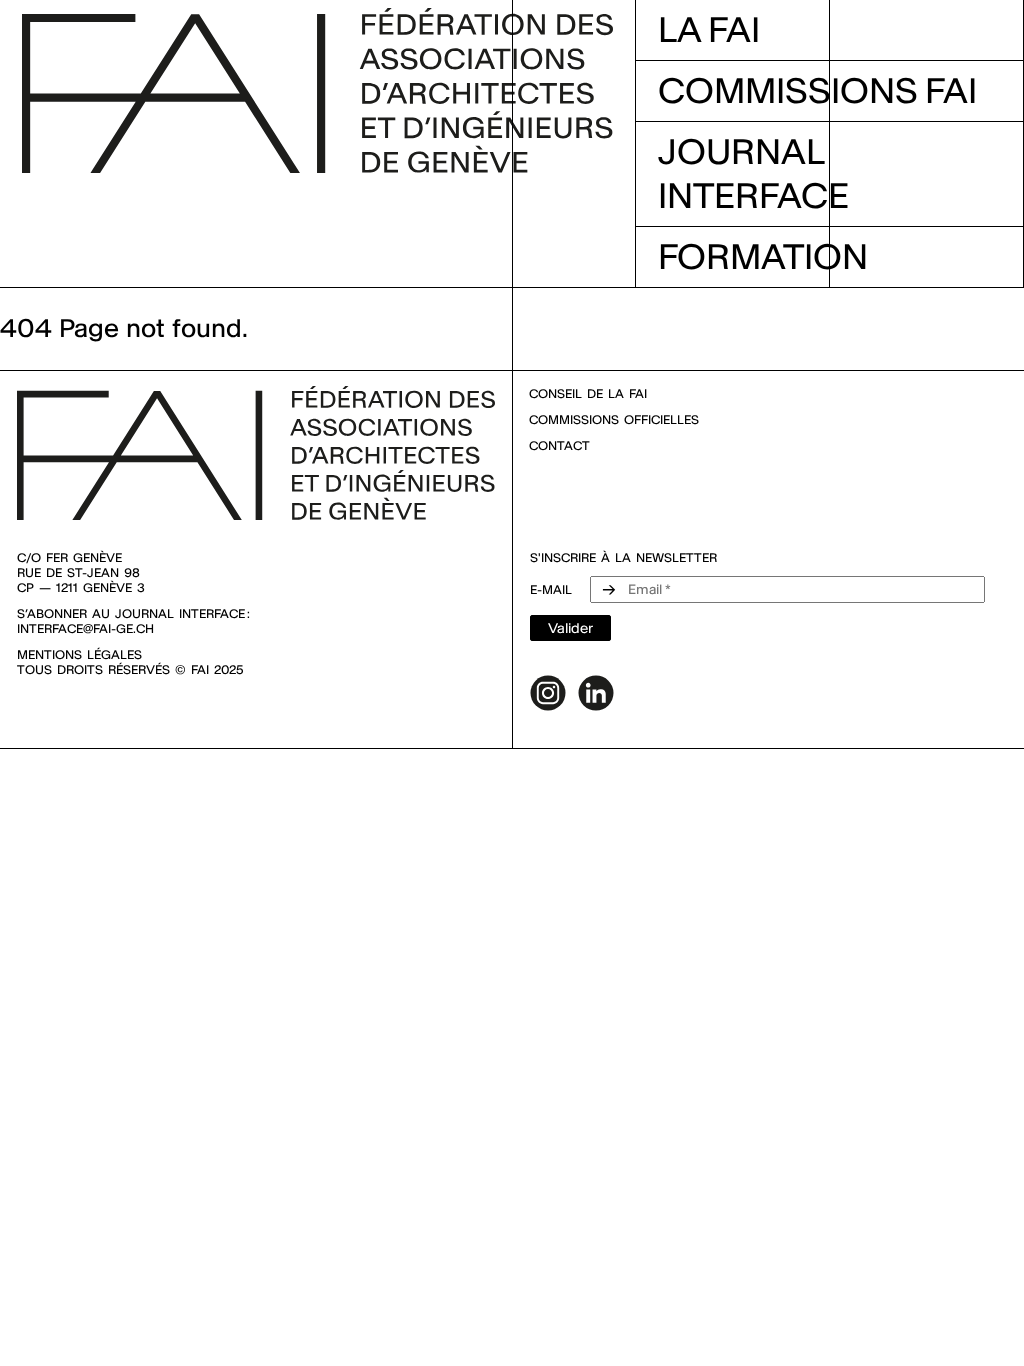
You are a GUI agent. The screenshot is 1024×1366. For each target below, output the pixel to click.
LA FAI (709, 30)
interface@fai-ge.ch (85, 628)
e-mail (551, 589)
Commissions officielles (614, 419)
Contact (559, 445)
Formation (763, 257)
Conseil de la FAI (588, 393)
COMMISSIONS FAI (817, 91)
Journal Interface (753, 174)
